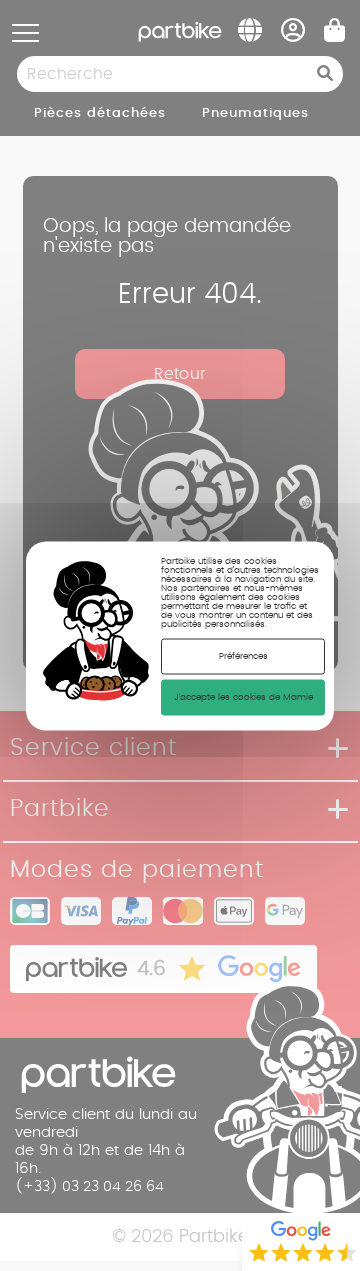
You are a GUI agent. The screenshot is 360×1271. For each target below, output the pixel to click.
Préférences (243, 655)
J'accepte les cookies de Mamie (243, 696)
